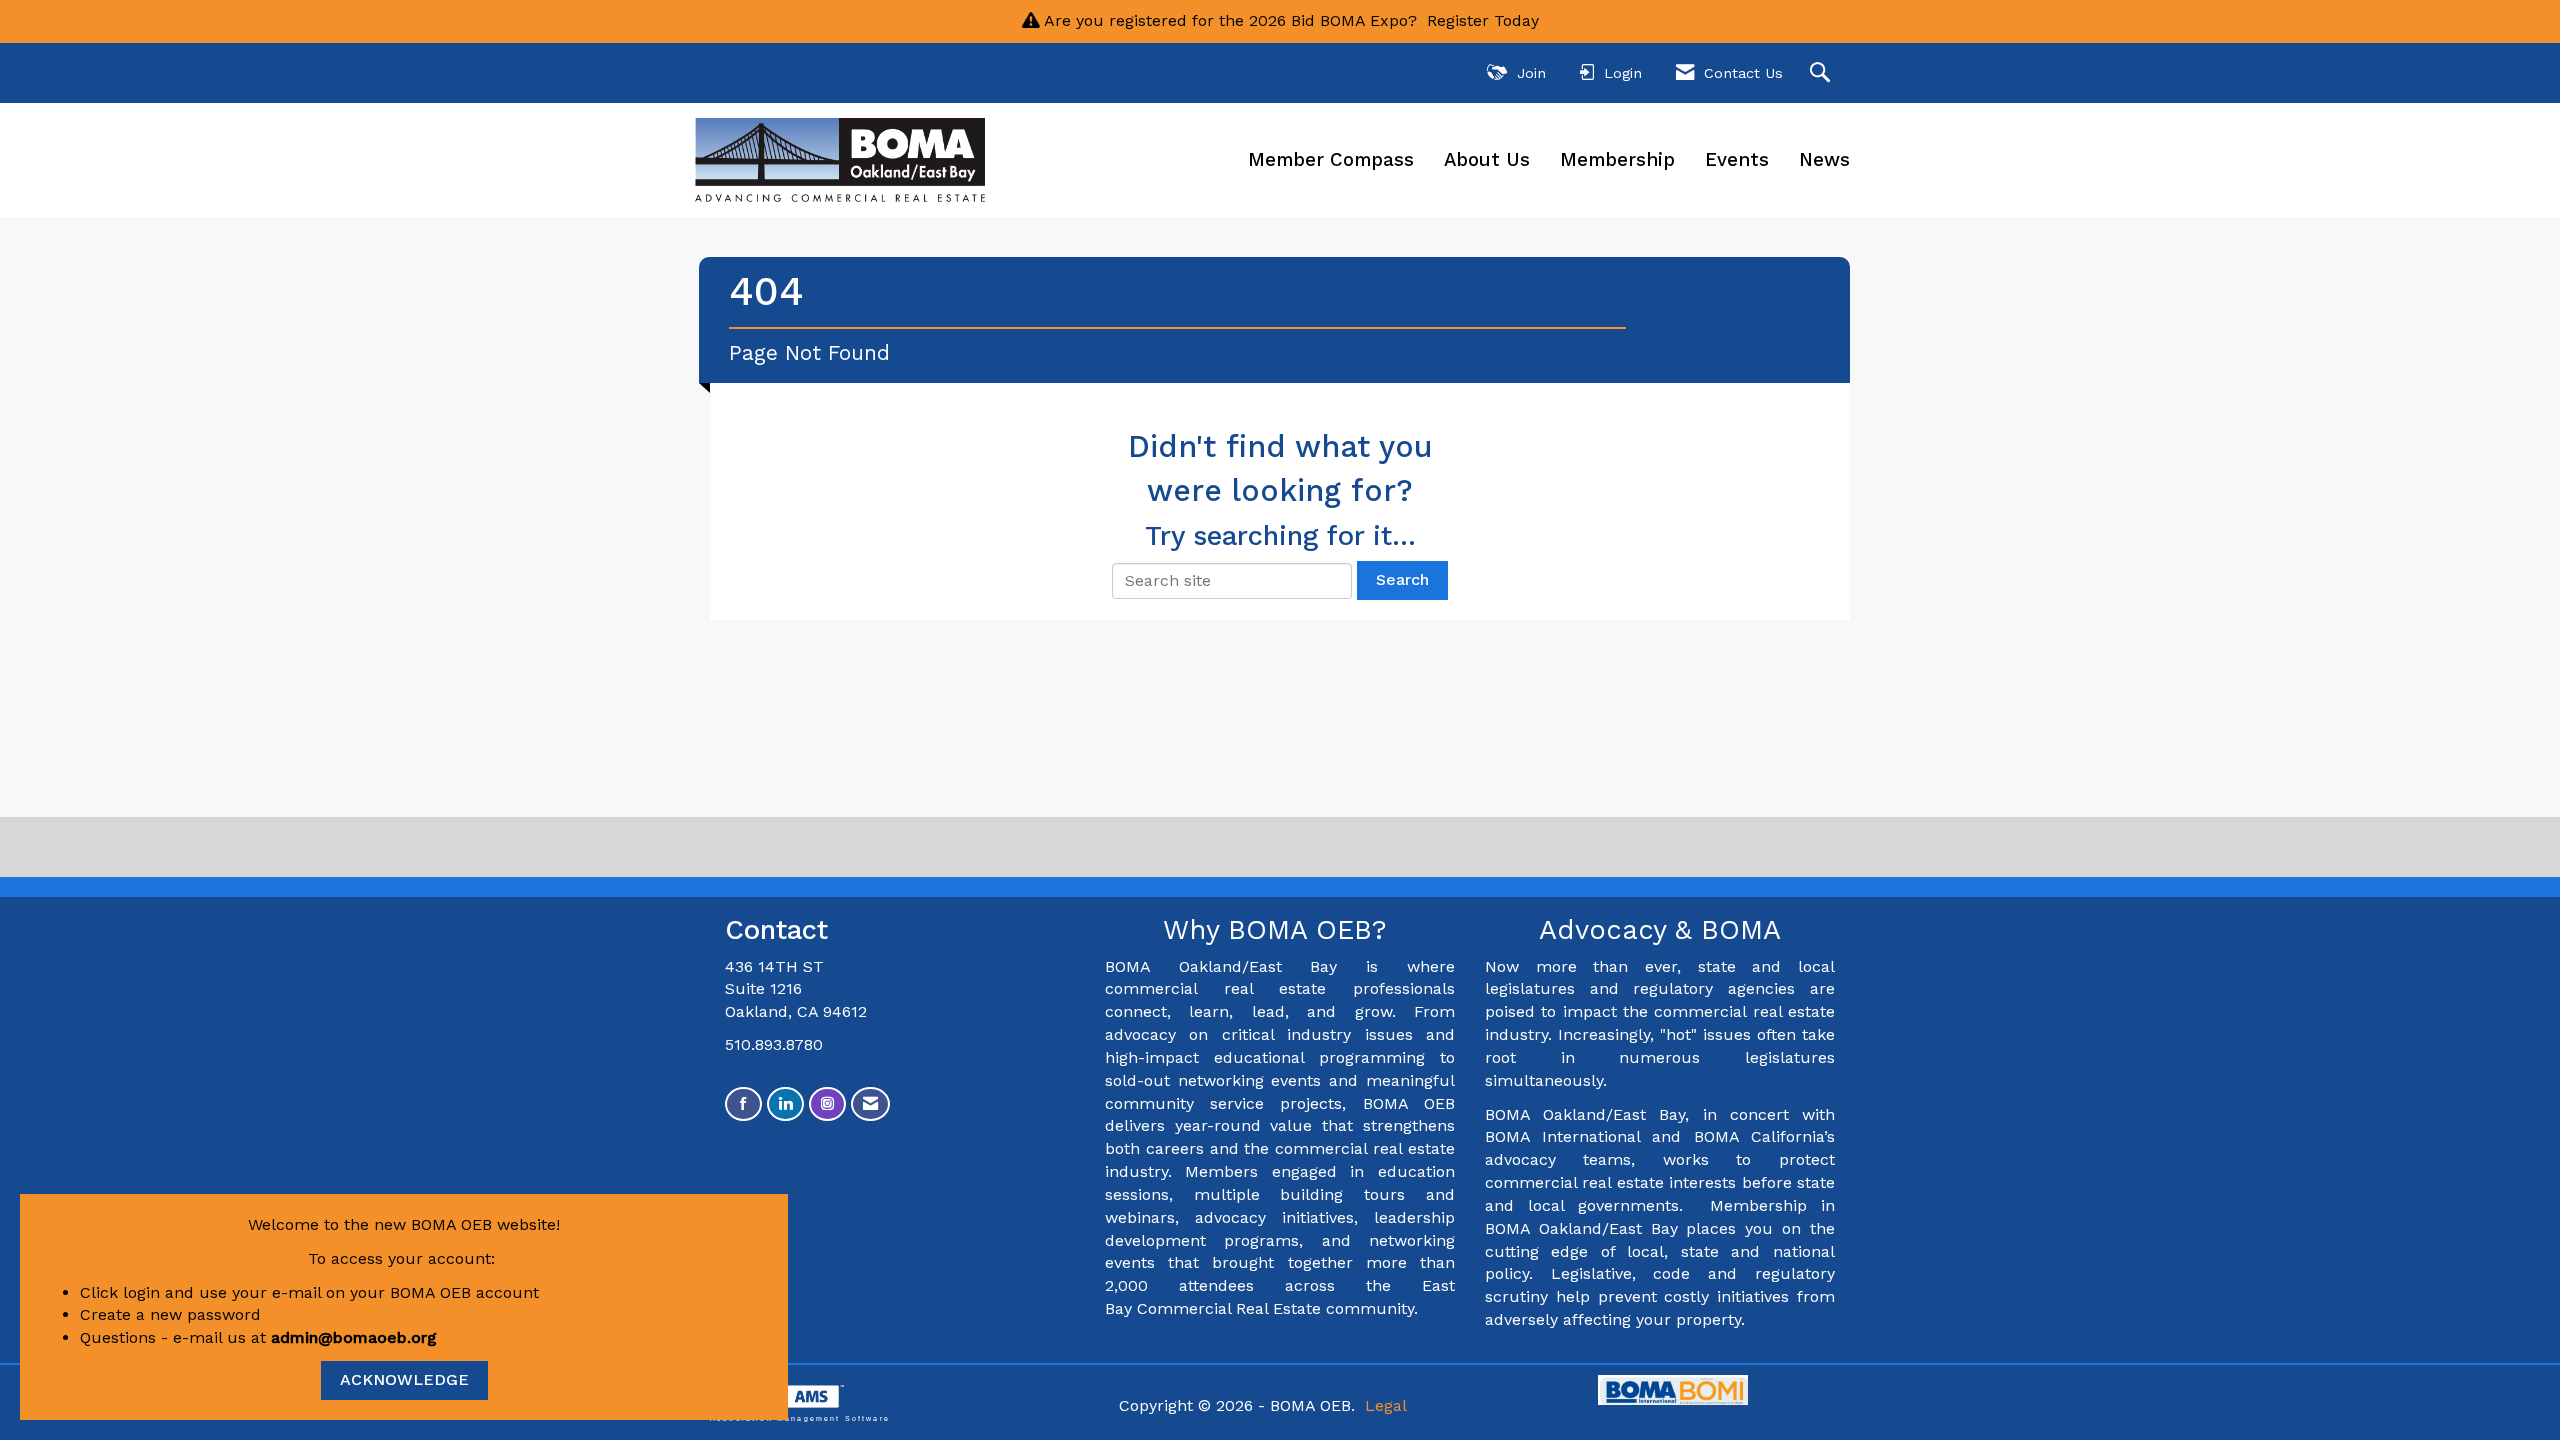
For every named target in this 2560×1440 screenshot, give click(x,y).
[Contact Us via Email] (870, 1104)
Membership (1617, 160)
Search (1402, 579)
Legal (1386, 1405)
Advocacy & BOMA (1660, 930)
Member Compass (1331, 160)
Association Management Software (800, 1418)
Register (1458, 20)
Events (1737, 160)
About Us (1487, 160)
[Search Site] (1822, 73)
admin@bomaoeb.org (354, 1337)
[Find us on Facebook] (743, 1104)
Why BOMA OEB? (1279, 930)
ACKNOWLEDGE (404, 1379)
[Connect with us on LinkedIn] (785, 1104)
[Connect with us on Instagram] (827, 1104)
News (1824, 160)
